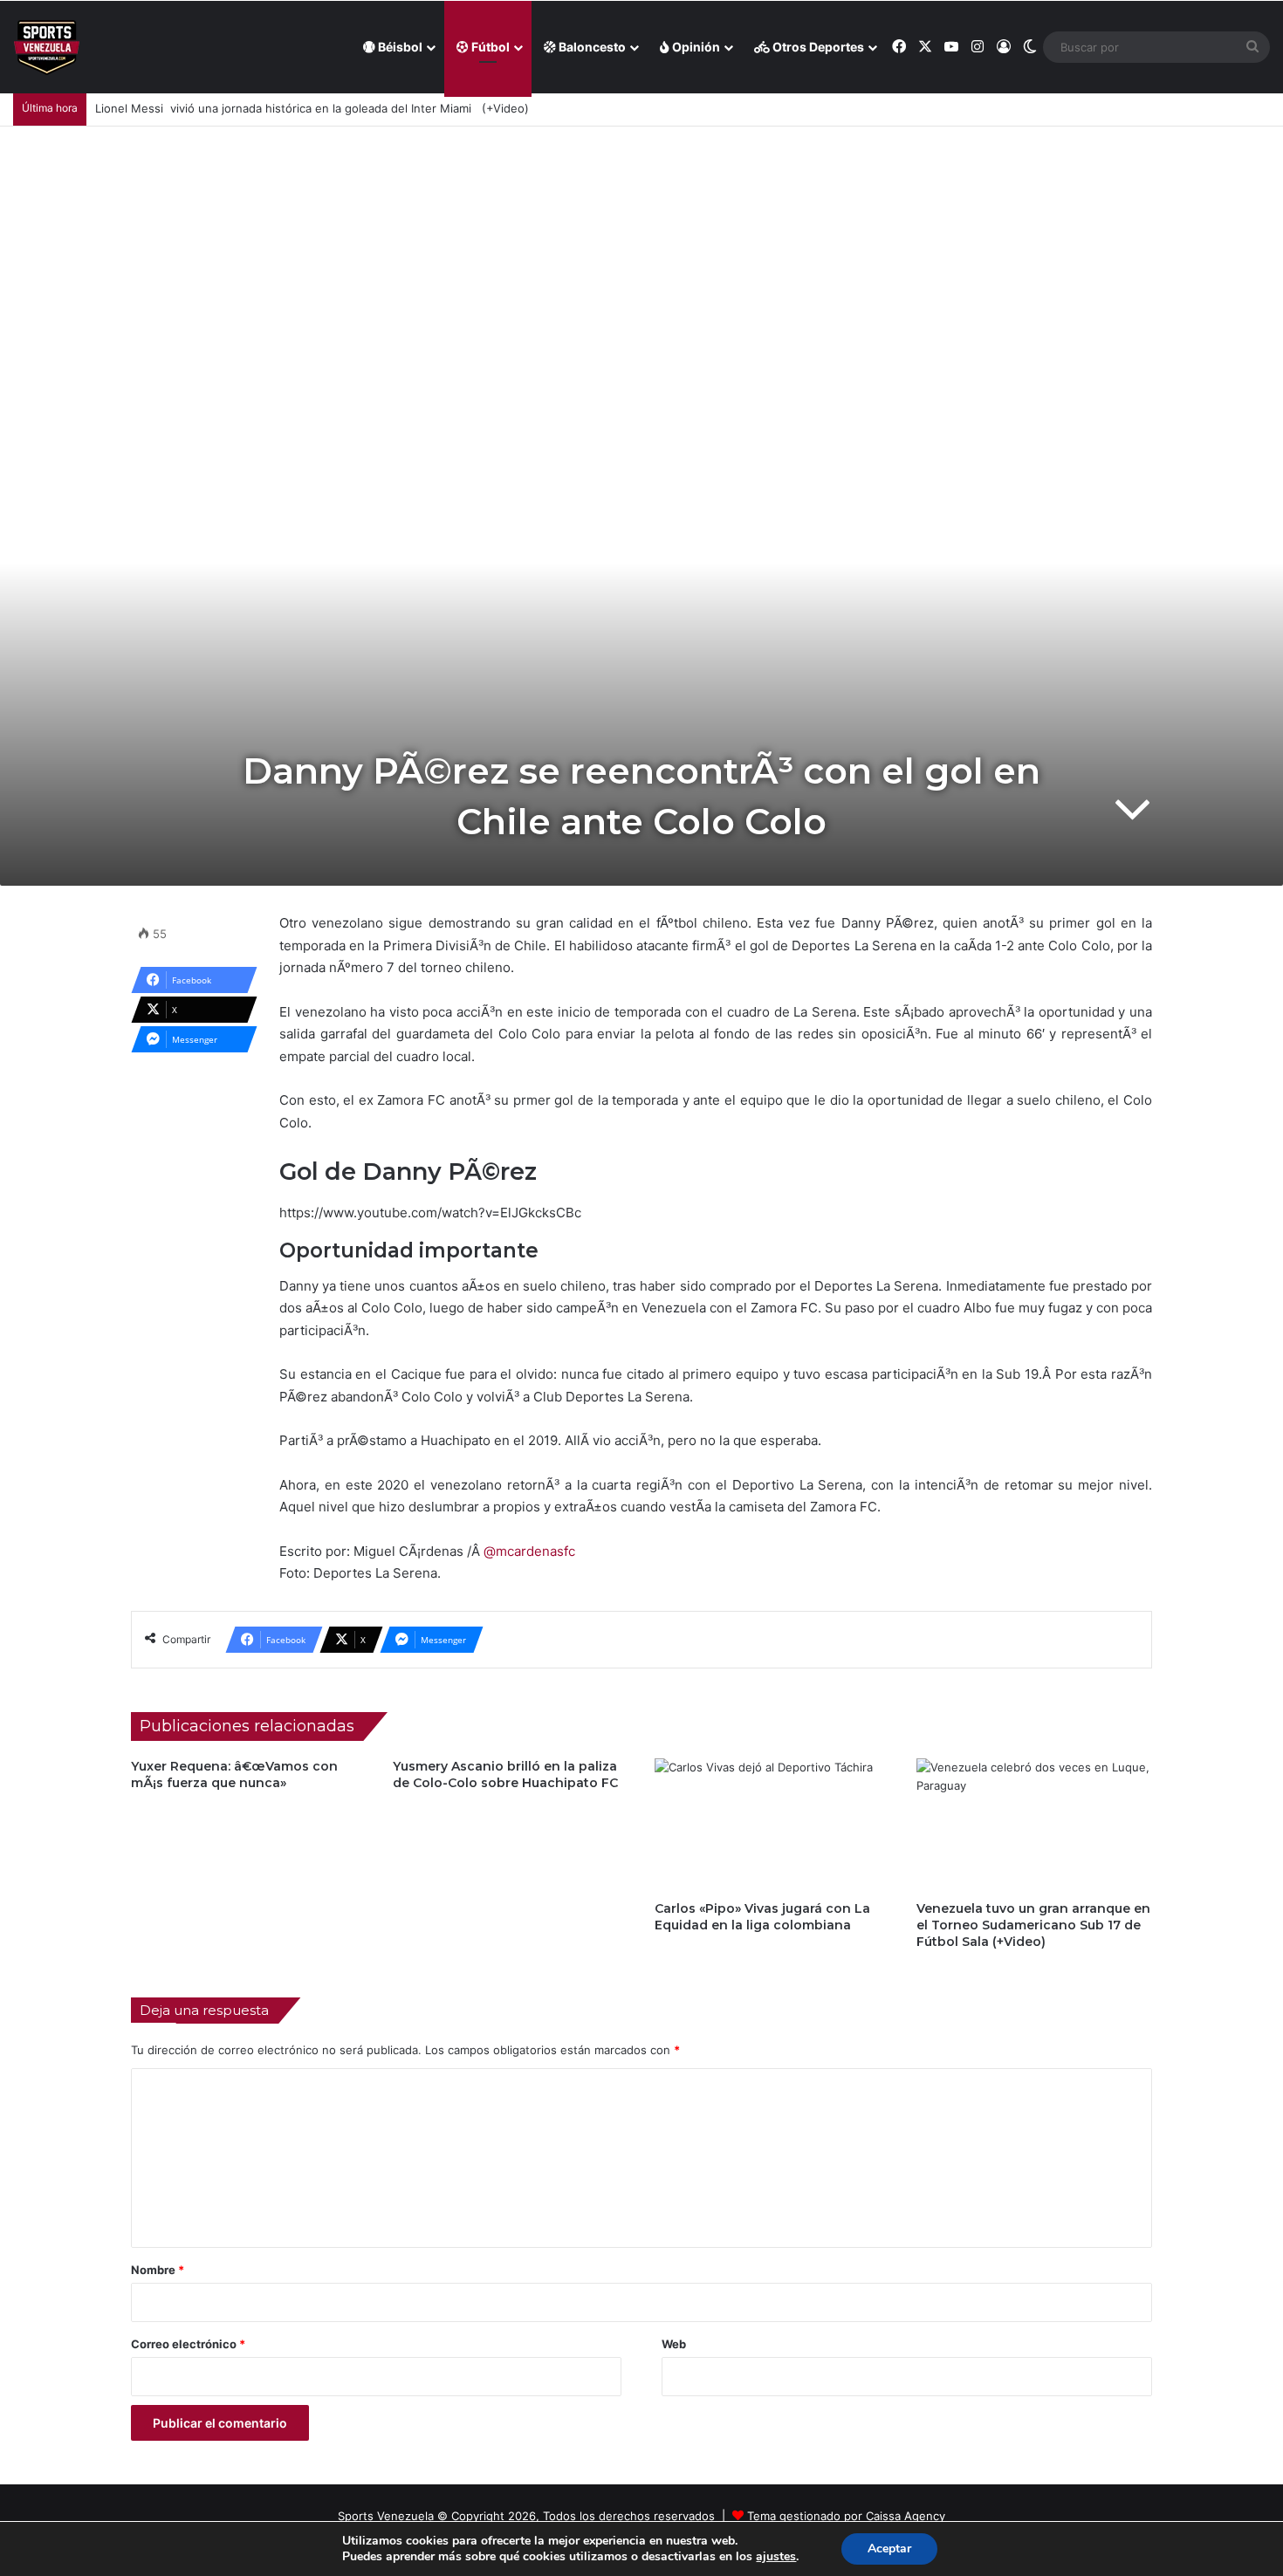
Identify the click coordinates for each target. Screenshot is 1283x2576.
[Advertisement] (641, 257)
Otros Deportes (817, 47)
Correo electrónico (188, 2344)
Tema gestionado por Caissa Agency (846, 2516)
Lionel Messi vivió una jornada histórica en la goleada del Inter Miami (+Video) (312, 108)
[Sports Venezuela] (47, 48)
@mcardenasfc (529, 1551)
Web (674, 2344)
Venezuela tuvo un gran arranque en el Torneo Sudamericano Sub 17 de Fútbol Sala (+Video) (1033, 1925)
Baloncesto (591, 47)
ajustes (776, 2557)
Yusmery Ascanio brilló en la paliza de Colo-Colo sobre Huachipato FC (505, 1774)
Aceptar (889, 2549)
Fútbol (489, 47)
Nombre (158, 2270)
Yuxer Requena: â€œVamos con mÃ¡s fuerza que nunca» (234, 1774)
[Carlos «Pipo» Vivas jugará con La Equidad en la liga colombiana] (772, 1825)
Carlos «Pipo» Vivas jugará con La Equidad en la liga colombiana (762, 1917)
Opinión (695, 47)
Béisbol (399, 47)
